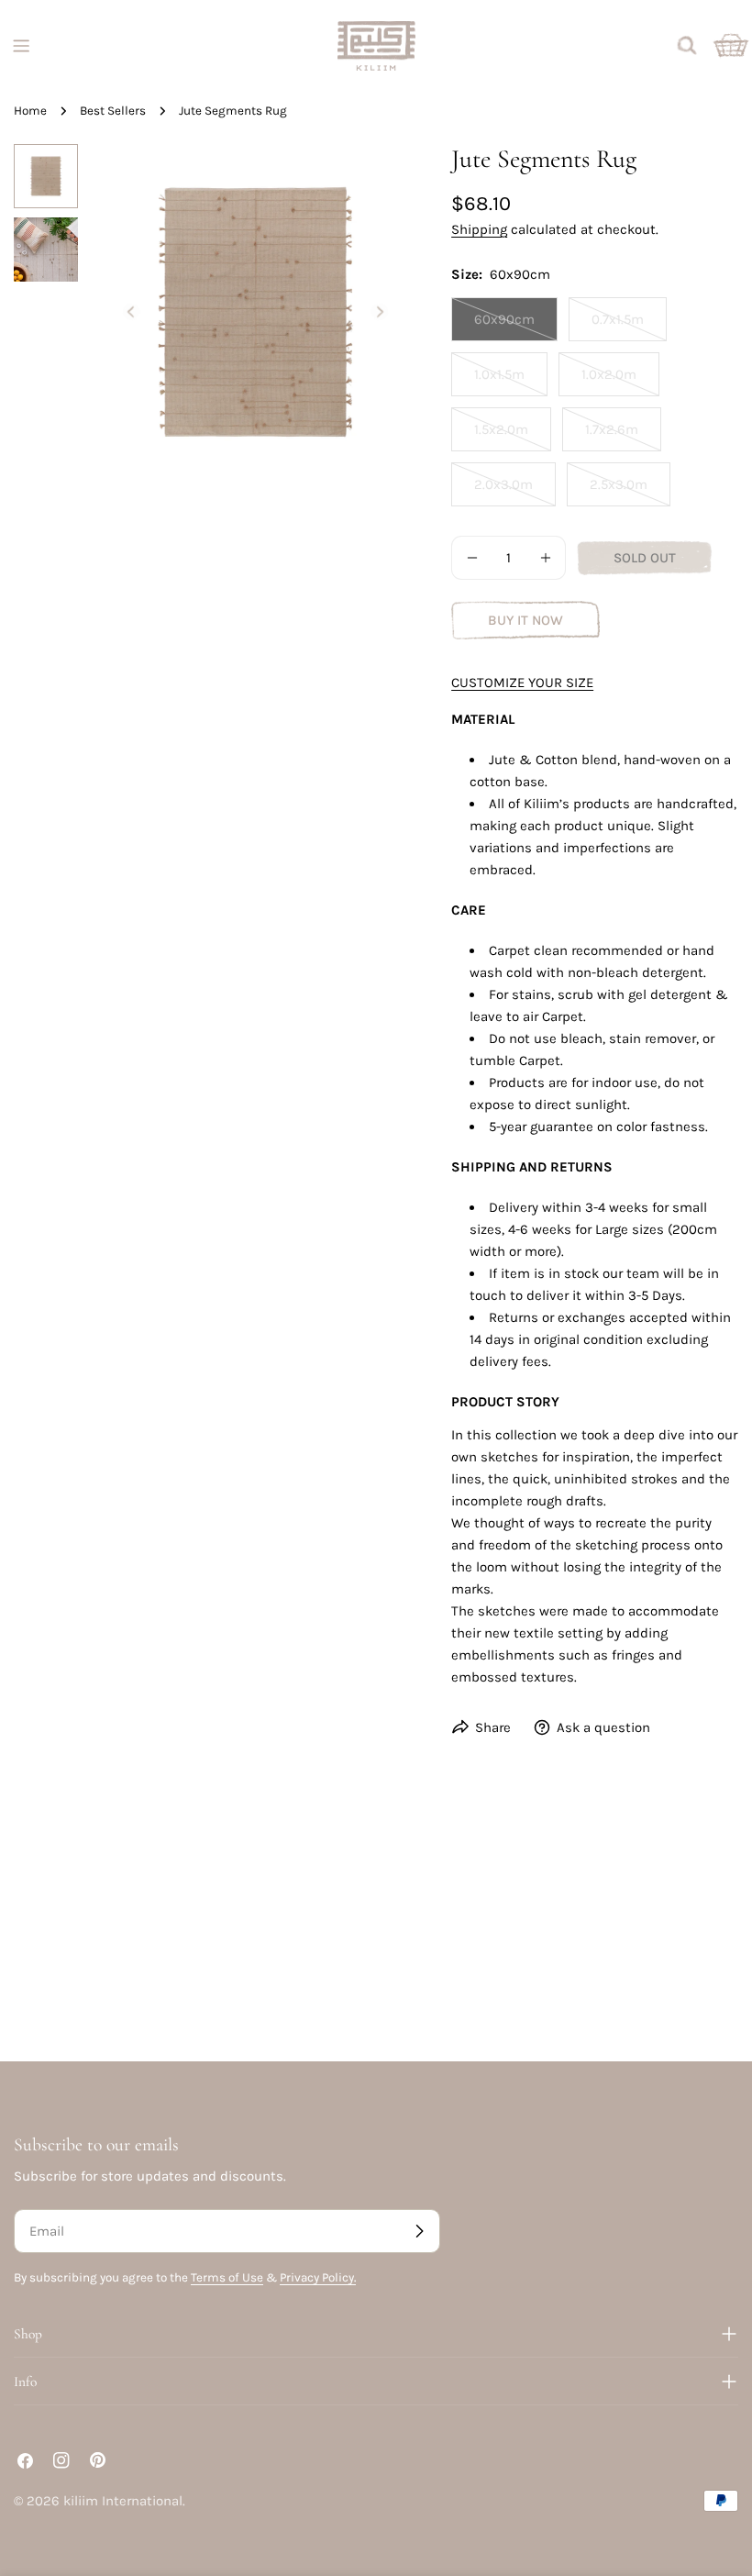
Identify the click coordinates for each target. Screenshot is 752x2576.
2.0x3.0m (515, 491)
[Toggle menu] (21, 46)
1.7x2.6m (623, 436)
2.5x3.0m (630, 491)
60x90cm (516, 326)
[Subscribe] (419, 2231)
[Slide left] (131, 312)
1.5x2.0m (513, 436)
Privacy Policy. (318, 2277)
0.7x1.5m (629, 326)
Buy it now (525, 620)
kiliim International (123, 2501)
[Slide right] (380, 312)
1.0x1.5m (511, 381)
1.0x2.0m (620, 381)
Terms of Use (227, 2277)
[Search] (687, 46)
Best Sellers (113, 111)
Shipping (479, 229)
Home (30, 111)
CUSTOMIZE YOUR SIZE (522, 683)
